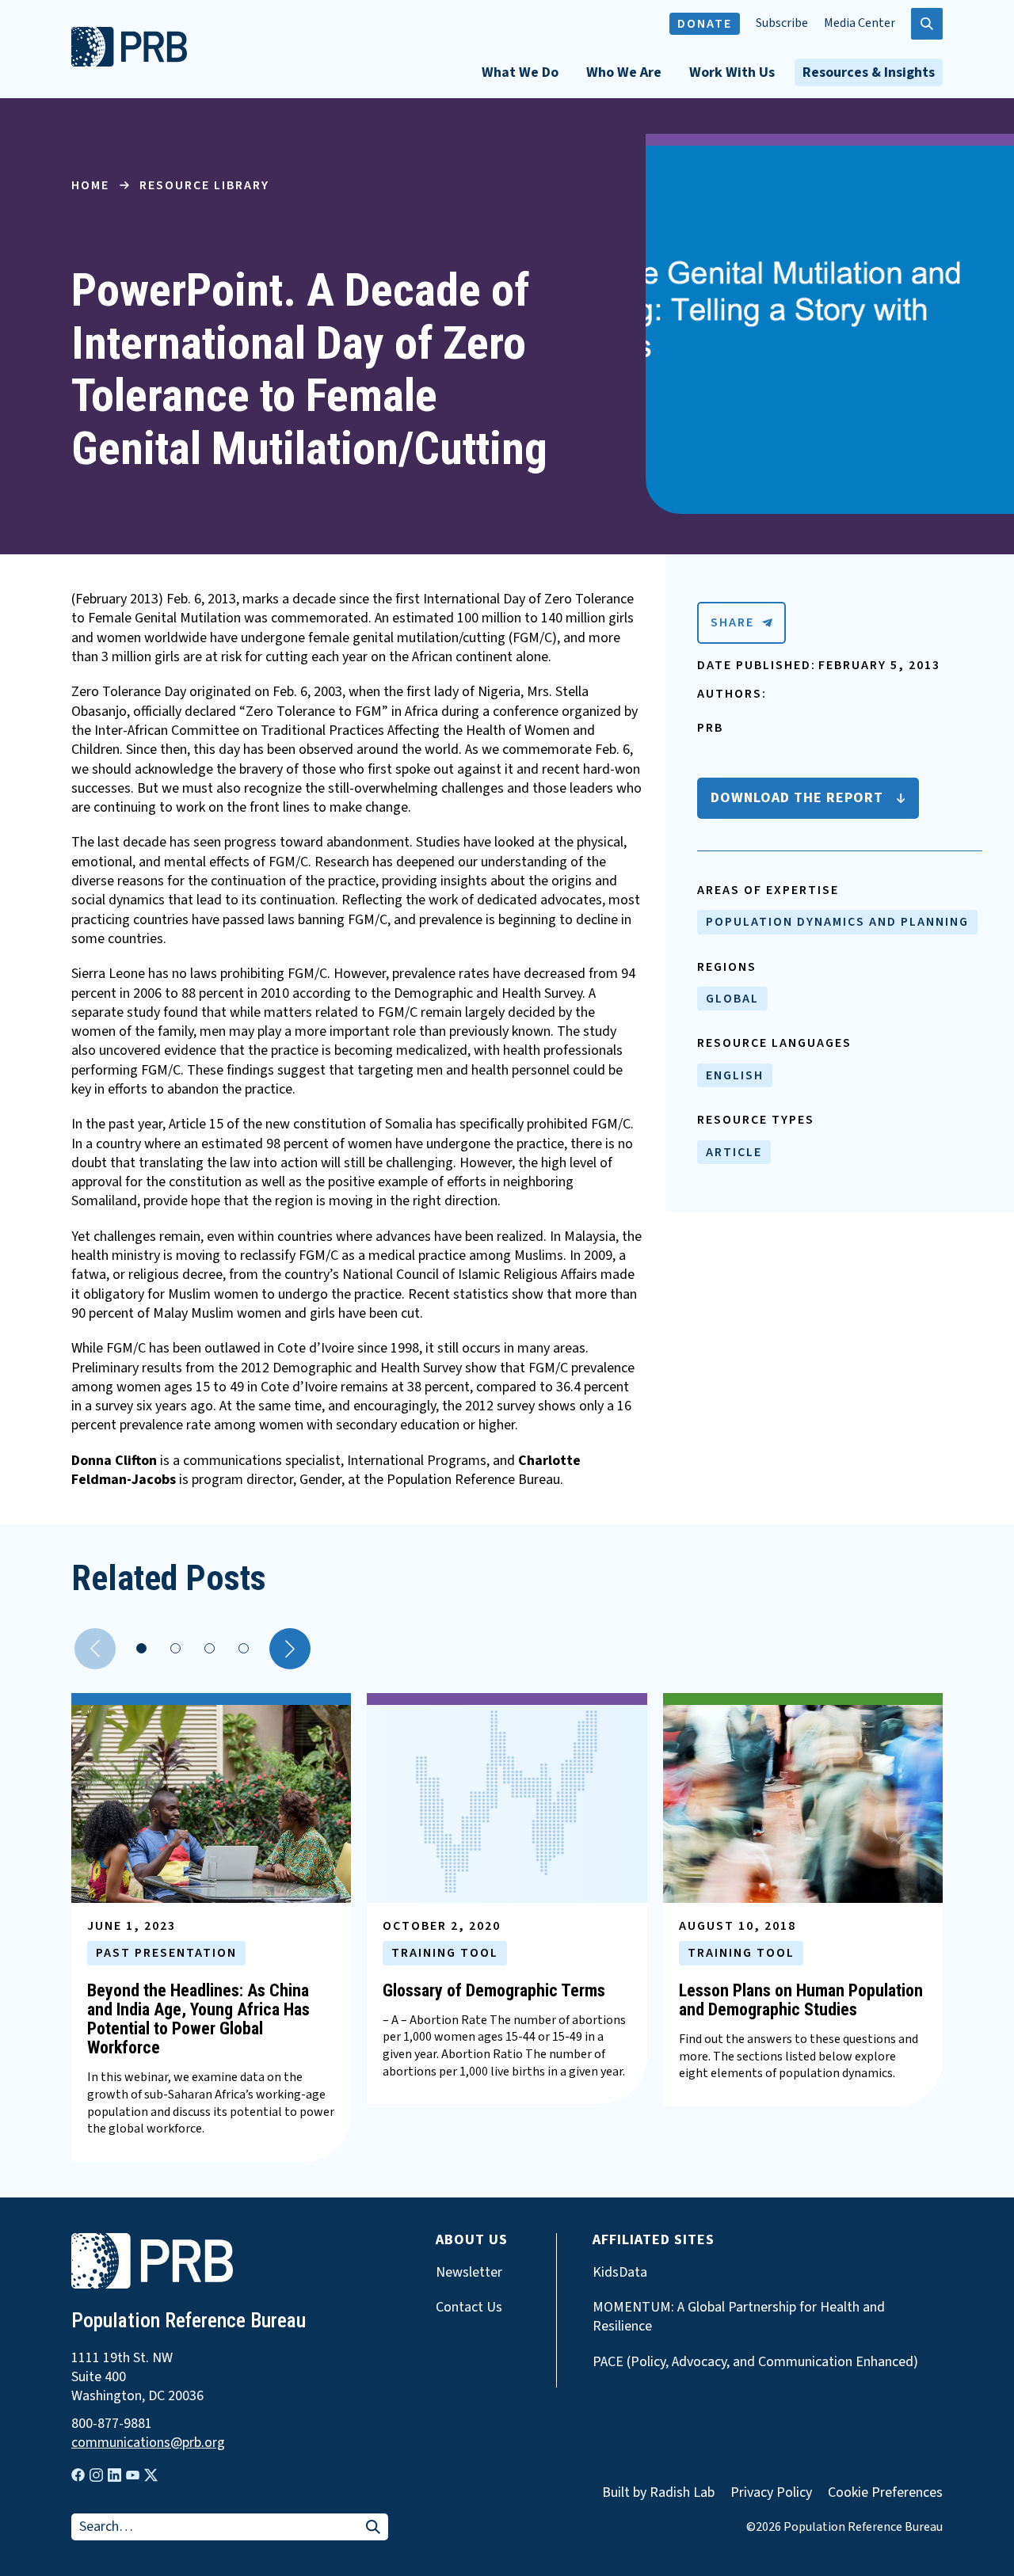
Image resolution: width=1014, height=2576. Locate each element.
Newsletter (469, 2273)
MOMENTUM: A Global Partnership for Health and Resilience (739, 2317)
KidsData (620, 2273)
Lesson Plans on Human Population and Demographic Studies (801, 2000)
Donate (705, 24)
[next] (290, 1649)
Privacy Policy (771, 2492)
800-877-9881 (112, 2424)
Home (90, 185)
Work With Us (732, 72)
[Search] (373, 2528)
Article (734, 1152)
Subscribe (782, 23)
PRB (710, 728)
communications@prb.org (148, 2443)
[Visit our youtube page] (133, 2475)
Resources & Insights (869, 72)
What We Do (520, 72)
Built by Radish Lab (658, 2492)
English (735, 1075)
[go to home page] (129, 63)
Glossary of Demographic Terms (494, 1990)
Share (732, 622)
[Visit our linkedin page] (114, 2475)
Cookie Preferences (885, 2493)
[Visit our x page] (151, 2475)
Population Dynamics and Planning (837, 922)
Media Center (860, 23)
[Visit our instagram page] (96, 2475)
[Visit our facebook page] (78, 2475)
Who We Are (624, 72)
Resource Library (204, 185)
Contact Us (469, 2308)
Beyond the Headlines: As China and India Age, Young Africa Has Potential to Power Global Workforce (198, 2019)
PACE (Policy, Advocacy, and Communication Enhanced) (755, 2362)
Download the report (797, 798)
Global (732, 999)
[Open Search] (927, 24)
